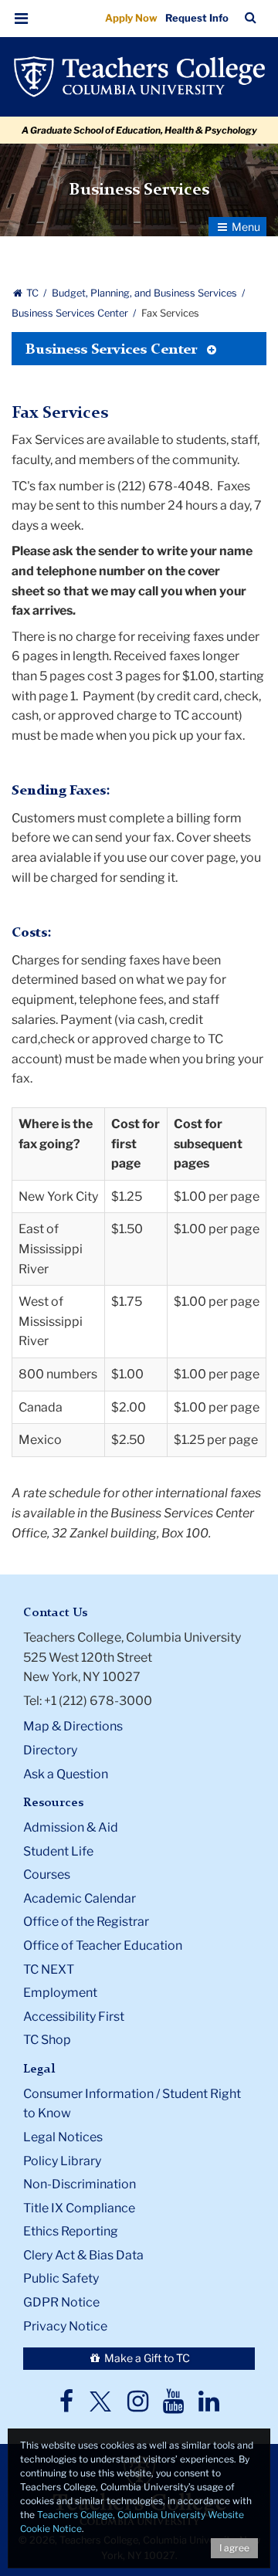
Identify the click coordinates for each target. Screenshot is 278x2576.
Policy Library (62, 2161)
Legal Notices (63, 2137)
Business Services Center (71, 313)
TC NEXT (49, 1969)
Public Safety (61, 2278)
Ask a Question (66, 1774)
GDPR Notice (61, 2302)
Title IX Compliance (79, 2208)
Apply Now (131, 18)
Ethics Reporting (71, 2231)
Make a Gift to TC (146, 2358)
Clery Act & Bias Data (83, 2255)
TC (32, 293)
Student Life (58, 1851)
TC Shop (47, 2040)
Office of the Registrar (86, 1922)
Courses (47, 1874)
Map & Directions (73, 1726)
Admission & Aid (71, 1827)
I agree (234, 2548)
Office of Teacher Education (103, 1946)
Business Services (139, 190)
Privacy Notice (65, 2326)
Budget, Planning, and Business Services (146, 293)
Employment (60, 1993)
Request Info (197, 18)
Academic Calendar (80, 1898)
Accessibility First (74, 2017)
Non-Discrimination (80, 2184)
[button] (22, 19)
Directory (50, 1750)
